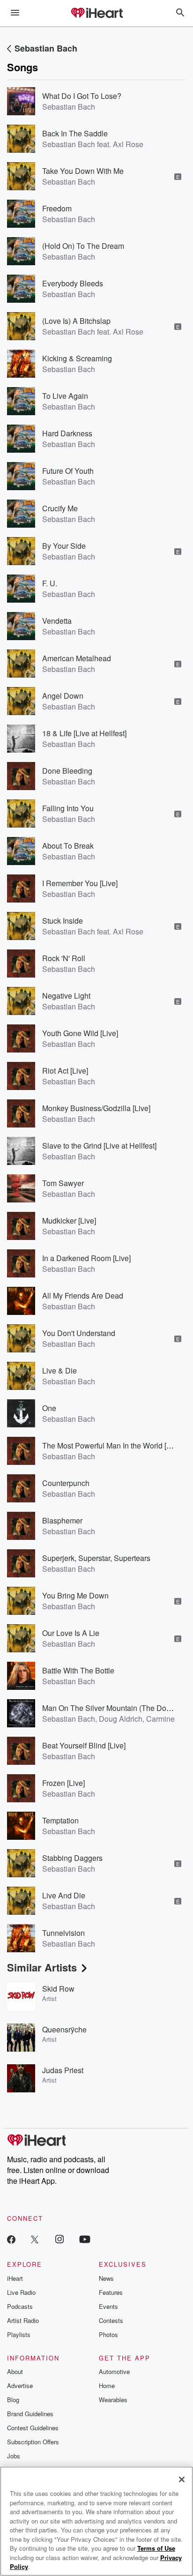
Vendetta (57, 621)
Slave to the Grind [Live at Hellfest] (99, 1146)
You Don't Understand (79, 1333)
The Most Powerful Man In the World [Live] (112, 1445)
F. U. (50, 583)
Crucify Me (60, 508)
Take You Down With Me (83, 171)
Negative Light (66, 996)
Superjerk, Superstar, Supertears (96, 1558)
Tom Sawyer (63, 1183)
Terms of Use (156, 2548)
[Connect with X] (35, 2239)
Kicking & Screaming (77, 358)
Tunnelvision (63, 1933)
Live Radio (21, 2292)
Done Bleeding (67, 771)
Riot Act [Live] (65, 1071)
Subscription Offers (33, 2442)
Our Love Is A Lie (71, 1633)
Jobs (14, 2456)
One (49, 1408)
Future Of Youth (68, 471)
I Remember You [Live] (80, 883)
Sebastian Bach (46, 48)
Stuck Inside (63, 921)
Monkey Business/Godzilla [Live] (96, 1108)
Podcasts (20, 2306)
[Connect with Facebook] (11, 2239)
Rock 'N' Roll (64, 958)
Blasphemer (62, 1520)
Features (111, 2292)
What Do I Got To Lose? (82, 96)
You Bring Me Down (75, 1595)
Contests (111, 2320)
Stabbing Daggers (72, 1858)
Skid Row (58, 1989)
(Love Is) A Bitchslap (76, 321)
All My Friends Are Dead (83, 1295)
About (15, 2371)
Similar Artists (42, 1967)
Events (108, 2306)
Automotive (114, 2371)
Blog (13, 2400)
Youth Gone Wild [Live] (80, 1033)
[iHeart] (96, 14)
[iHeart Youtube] (85, 2239)
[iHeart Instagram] (59, 2239)
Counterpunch (66, 1483)
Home (107, 2386)
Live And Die (64, 1895)
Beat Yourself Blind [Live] (84, 1745)
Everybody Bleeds (73, 283)
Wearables (113, 2400)
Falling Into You (68, 808)
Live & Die (59, 1370)
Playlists (19, 2334)
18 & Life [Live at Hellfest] (84, 733)
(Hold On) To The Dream (83, 246)
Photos (108, 2334)
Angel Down (63, 696)
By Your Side (64, 546)
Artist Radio (23, 2320)
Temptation (60, 1820)
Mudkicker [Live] (69, 1221)
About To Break (68, 846)
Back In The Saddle (75, 133)
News (106, 2278)
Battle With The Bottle (78, 1670)
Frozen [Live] (63, 1783)
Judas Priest (63, 2070)
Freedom (57, 208)
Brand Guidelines (30, 2414)
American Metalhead (77, 658)
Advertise (20, 2386)
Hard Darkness (67, 433)
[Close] (182, 2479)
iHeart (15, 2278)
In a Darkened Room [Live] (86, 1258)
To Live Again (65, 396)
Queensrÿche (64, 2029)
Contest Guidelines (33, 2428)
